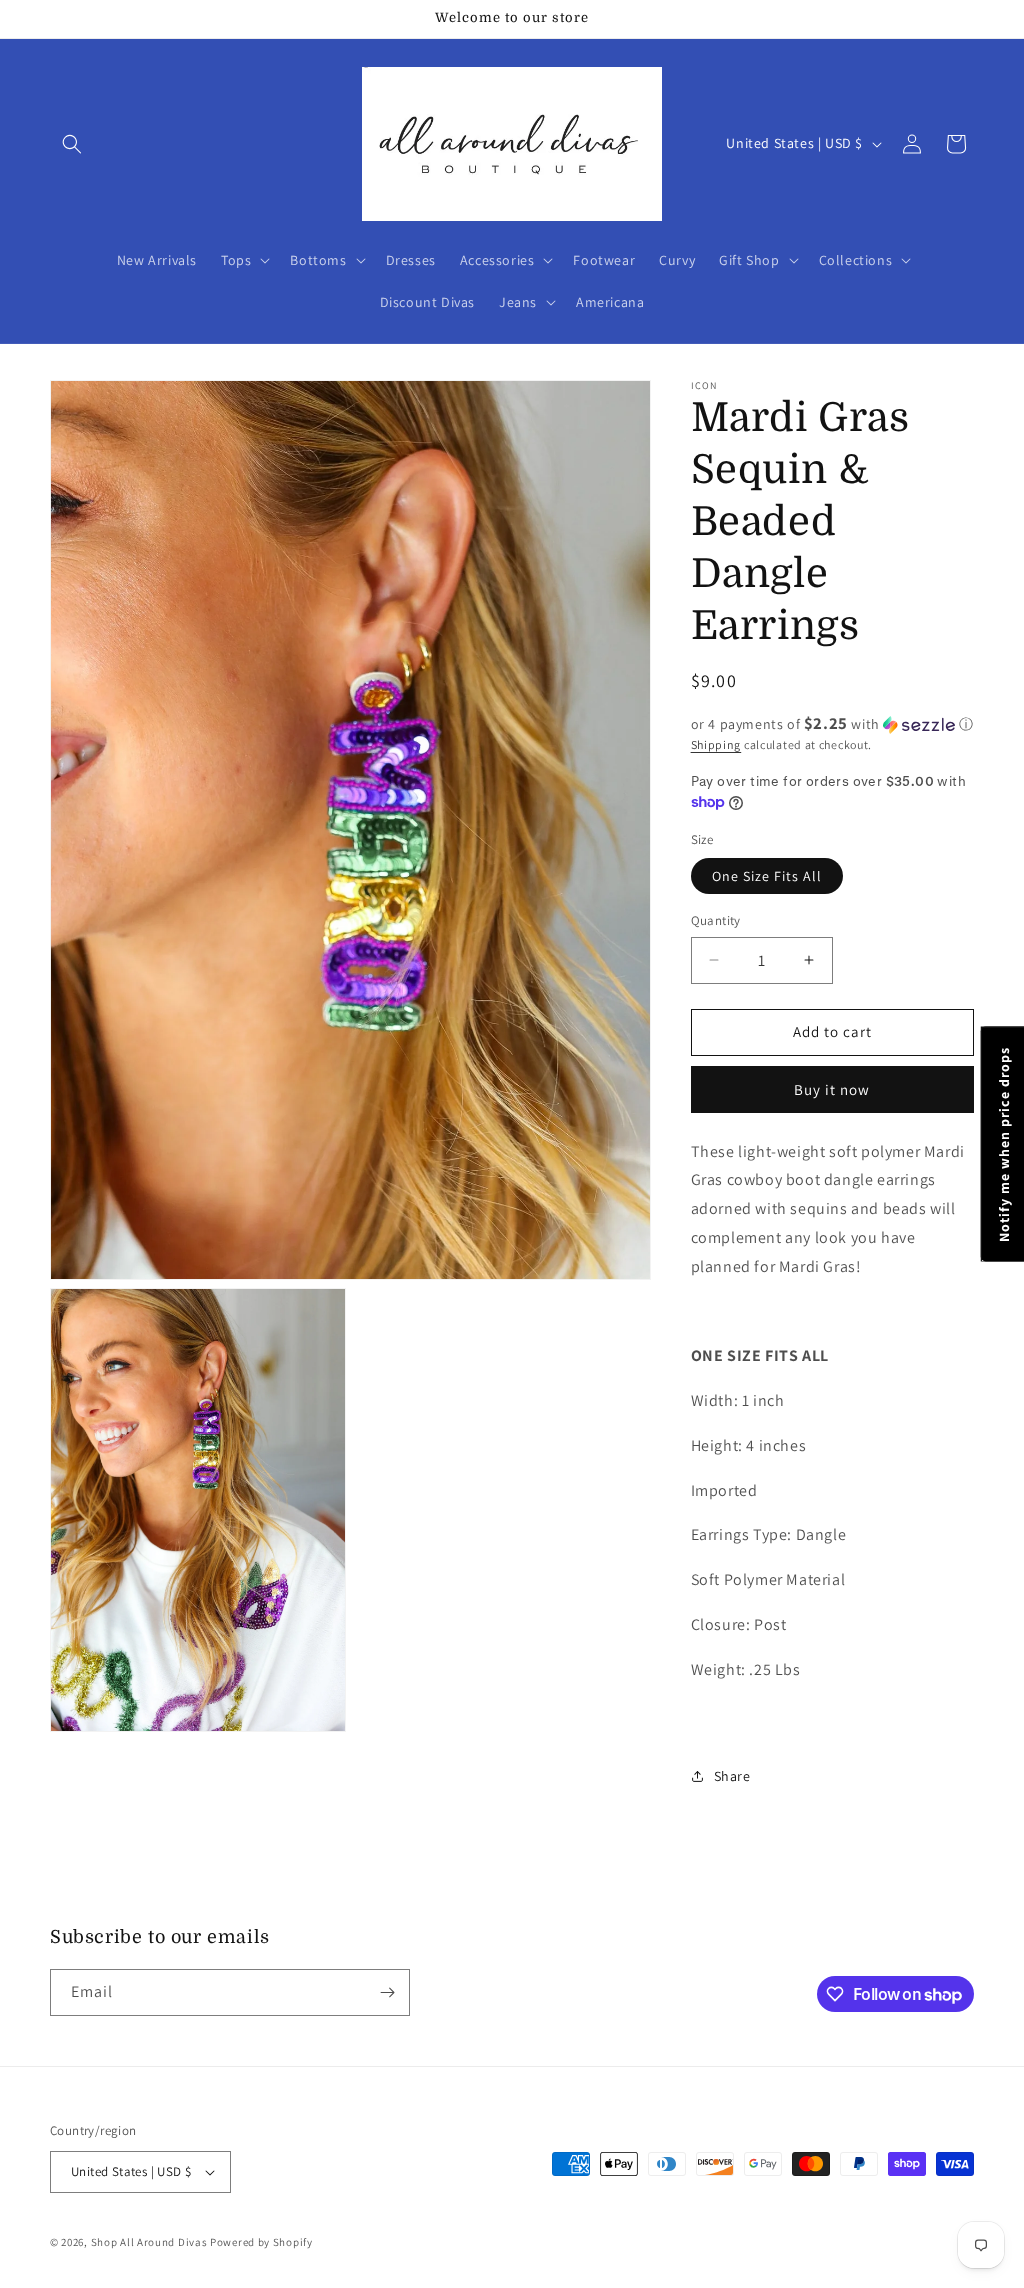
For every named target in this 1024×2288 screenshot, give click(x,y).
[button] (72, 144)
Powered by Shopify (261, 2242)
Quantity (716, 920)
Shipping (716, 744)
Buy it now (832, 1089)
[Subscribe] (387, 1992)
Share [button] (732, 1776)
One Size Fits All (767, 876)
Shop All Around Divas (149, 2242)
